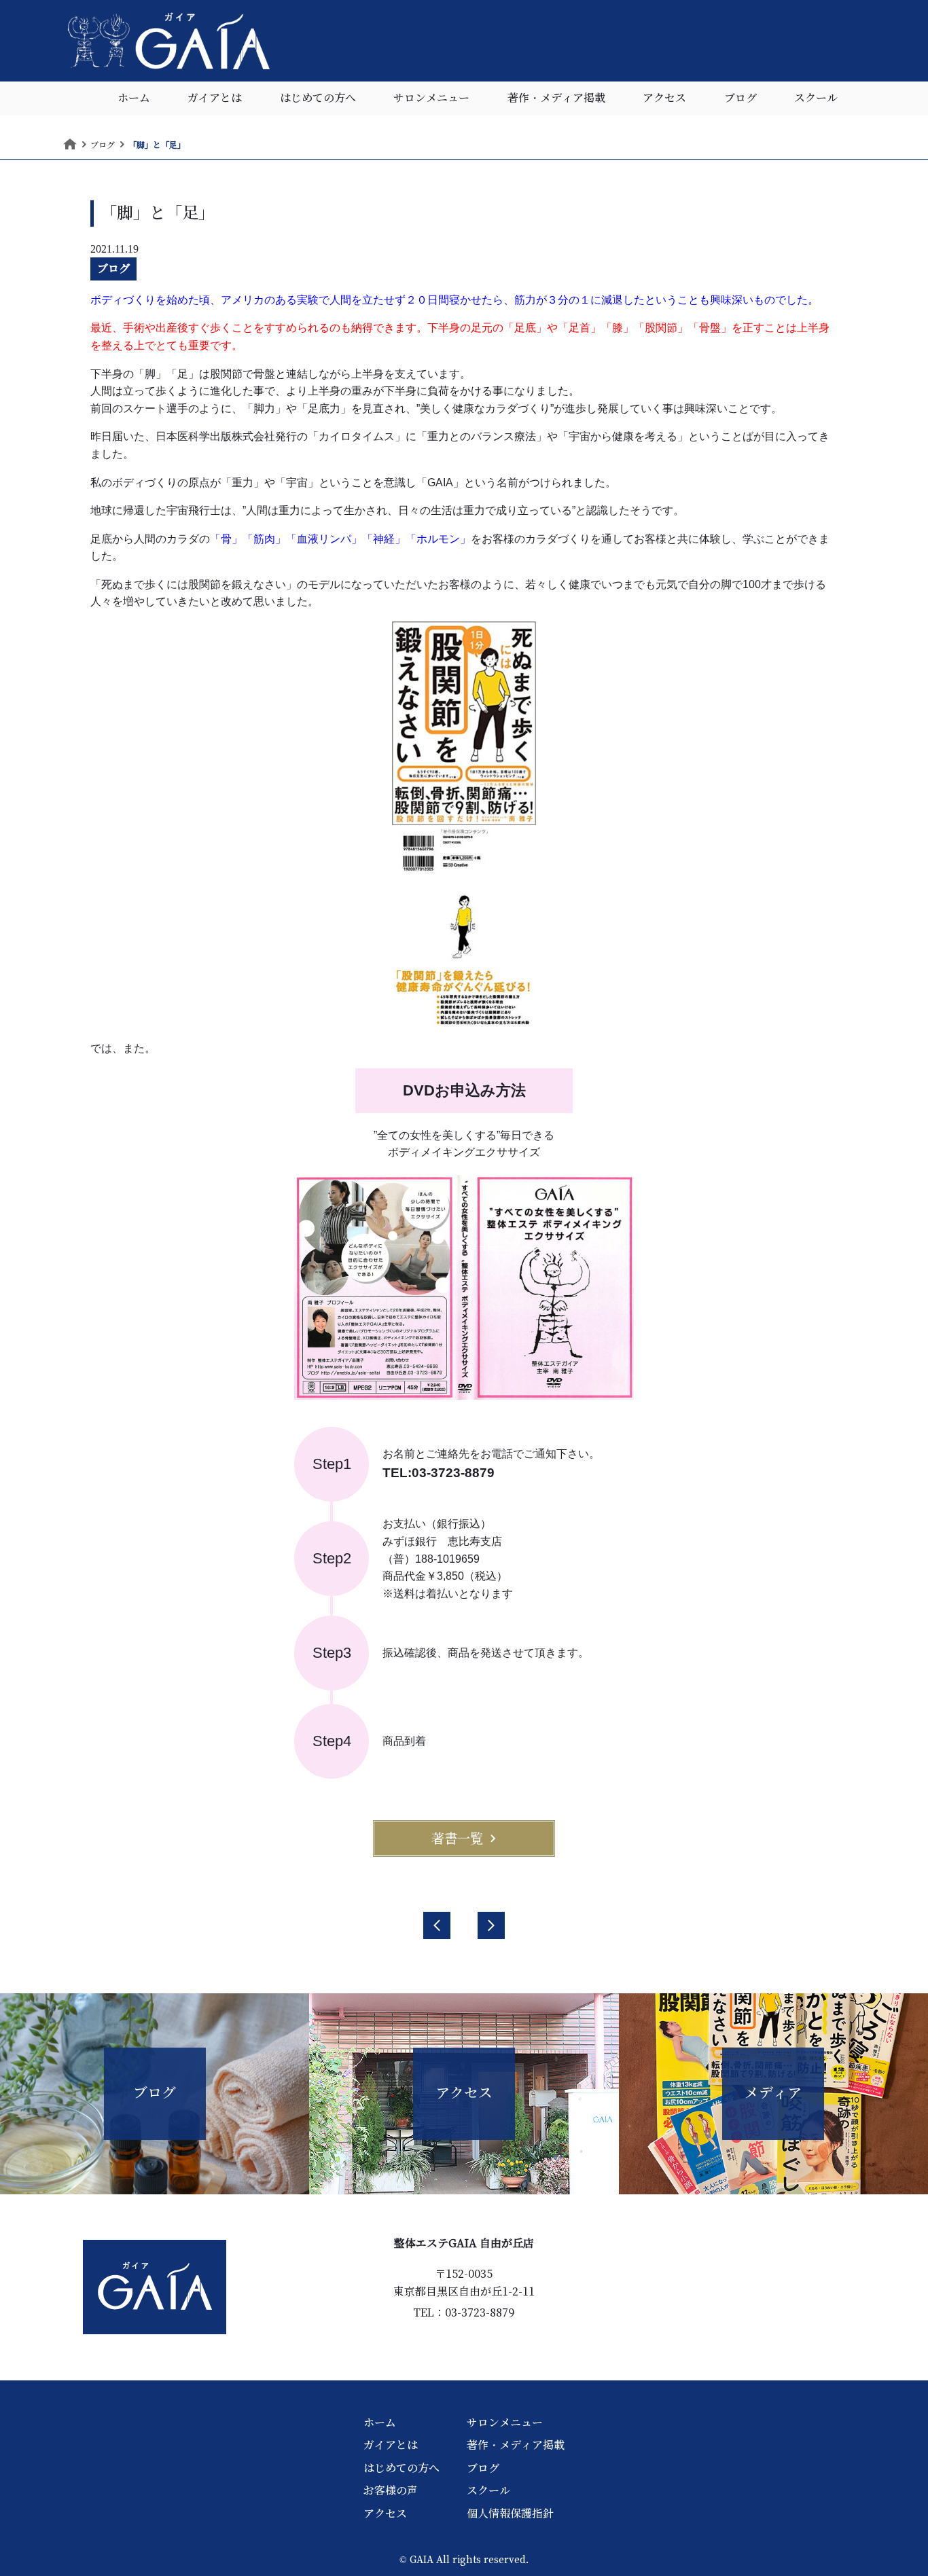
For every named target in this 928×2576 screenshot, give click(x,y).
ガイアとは (215, 98)
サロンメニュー (431, 98)
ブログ (740, 98)
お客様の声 (391, 2490)
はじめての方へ (318, 98)
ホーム (134, 98)
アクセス (664, 98)
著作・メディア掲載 (556, 98)
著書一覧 (457, 1838)
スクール (816, 98)
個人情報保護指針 (510, 2514)
